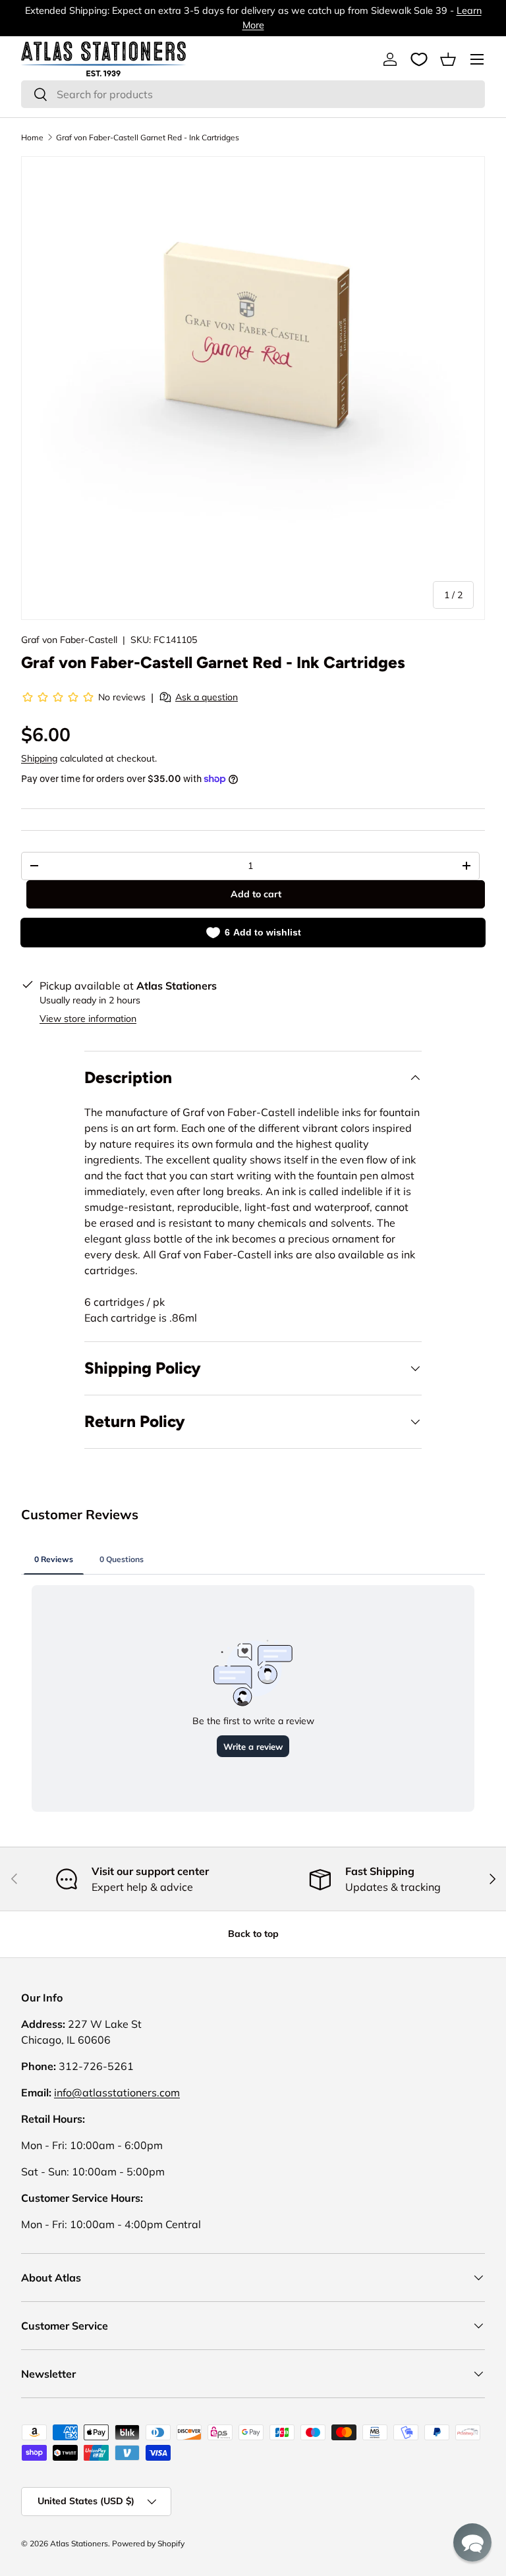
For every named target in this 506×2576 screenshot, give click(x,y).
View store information (88, 1019)
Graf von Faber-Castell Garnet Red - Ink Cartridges (148, 137)
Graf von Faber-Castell (69, 640)
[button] (448, 59)
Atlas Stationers (79, 2543)
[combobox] (253, 94)
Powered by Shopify (148, 2543)
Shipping (39, 758)
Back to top (253, 1934)
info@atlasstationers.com (117, 2092)
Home (32, 137)
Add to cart (256, 894)
